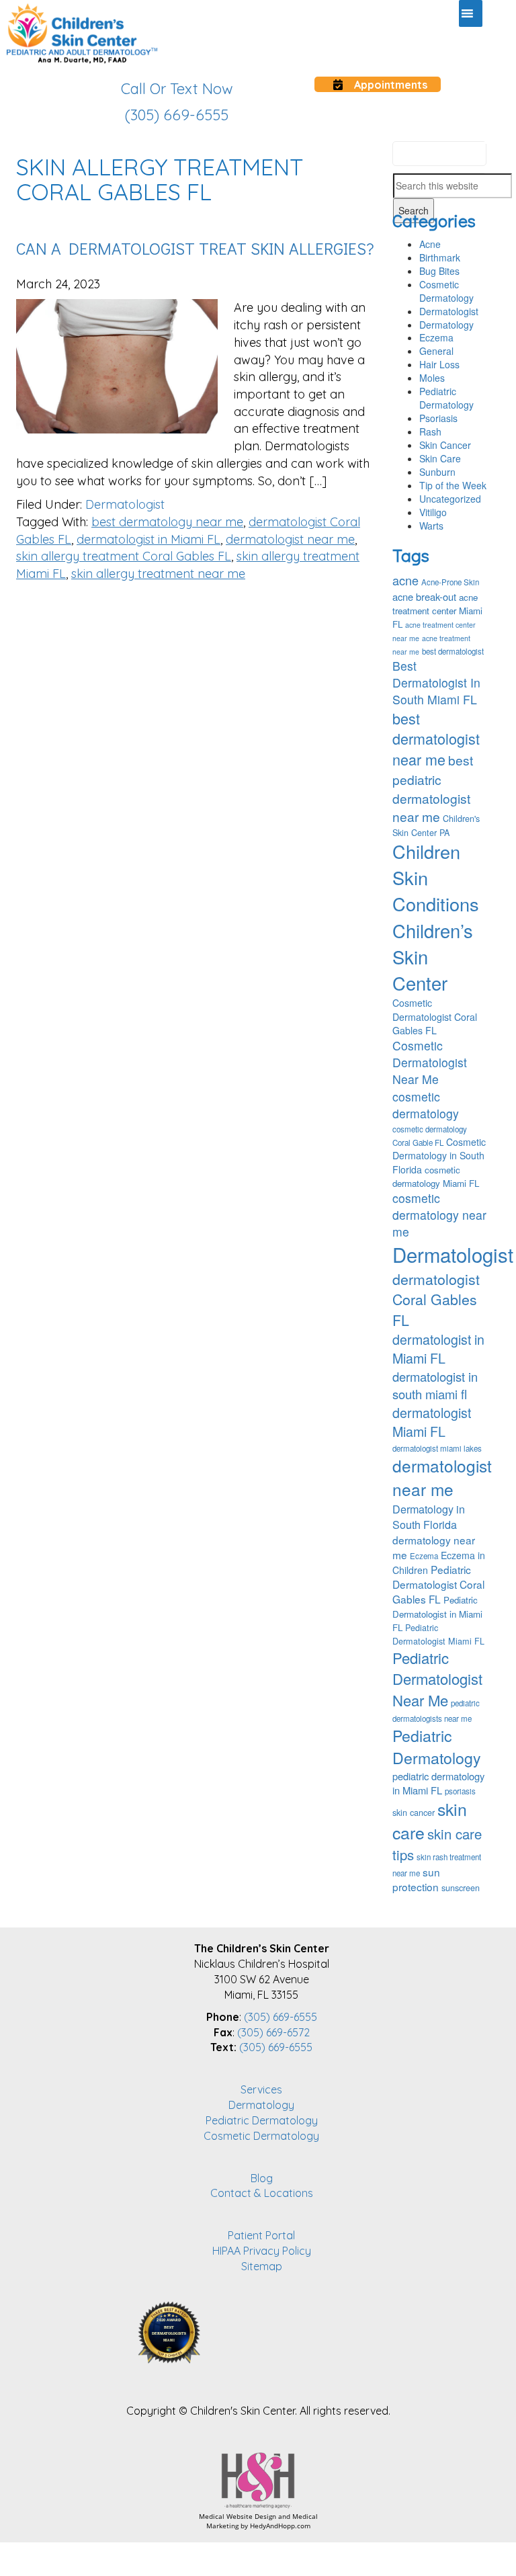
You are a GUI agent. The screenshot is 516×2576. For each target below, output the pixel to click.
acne (405, 580)
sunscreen (461, 1888)
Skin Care (440, 458)
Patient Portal (261, 2235)
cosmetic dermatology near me (439, 1215)
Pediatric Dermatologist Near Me (437, 1679)
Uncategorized (450, 499)
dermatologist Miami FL (432, 1422)
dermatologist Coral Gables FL (436, 1299)
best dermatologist (453, 651)
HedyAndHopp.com (280, 2526)
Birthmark (440, 257)
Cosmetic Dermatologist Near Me (430, 1062)
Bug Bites (439, 271)
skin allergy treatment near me (158, 574)
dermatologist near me (290, 539)
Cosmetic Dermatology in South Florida (439, 1155)
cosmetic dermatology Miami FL (436, 1176)
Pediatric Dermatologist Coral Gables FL (438, 1584)
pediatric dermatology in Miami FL (438, 1783)
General (436, 351)
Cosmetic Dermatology (446, 291)
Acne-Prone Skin (450, 582)
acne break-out (424, 596)
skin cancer (414, 1813)
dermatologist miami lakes (437, 1448)
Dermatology (446, 325)
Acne (430, 244)
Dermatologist (125, 504)
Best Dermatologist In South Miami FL (436, 682)
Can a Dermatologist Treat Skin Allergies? (195, 248)
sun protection (416, 1879)
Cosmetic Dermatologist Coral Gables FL (435, 1016)
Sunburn (437, 472)
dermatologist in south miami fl (435, 1385)
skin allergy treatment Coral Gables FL (124, 556)
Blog (262, 2178)
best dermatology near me (167, 522)
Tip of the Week (453, 485)
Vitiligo (433, 512)
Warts (431, 526)
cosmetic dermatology (426, 1105)
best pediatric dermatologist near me (433, 788)
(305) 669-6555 (281, 2017)
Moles (432, 378)
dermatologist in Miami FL (148, 539)
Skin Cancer (445, 445)
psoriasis (460, 1791)
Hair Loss (439, 364)
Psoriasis (438, 418)
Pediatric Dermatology (446, 398)
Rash (430, 431)
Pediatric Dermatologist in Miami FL (437, 1613)
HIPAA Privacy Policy (262, 2251)
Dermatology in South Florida (429, 1517)
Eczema (436, 337)
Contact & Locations (262, 2193)
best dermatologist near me (436, 739)
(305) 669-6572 (273, 2032)
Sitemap (262, 2266)
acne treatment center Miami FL (437, 611)
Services (261, 2089)
